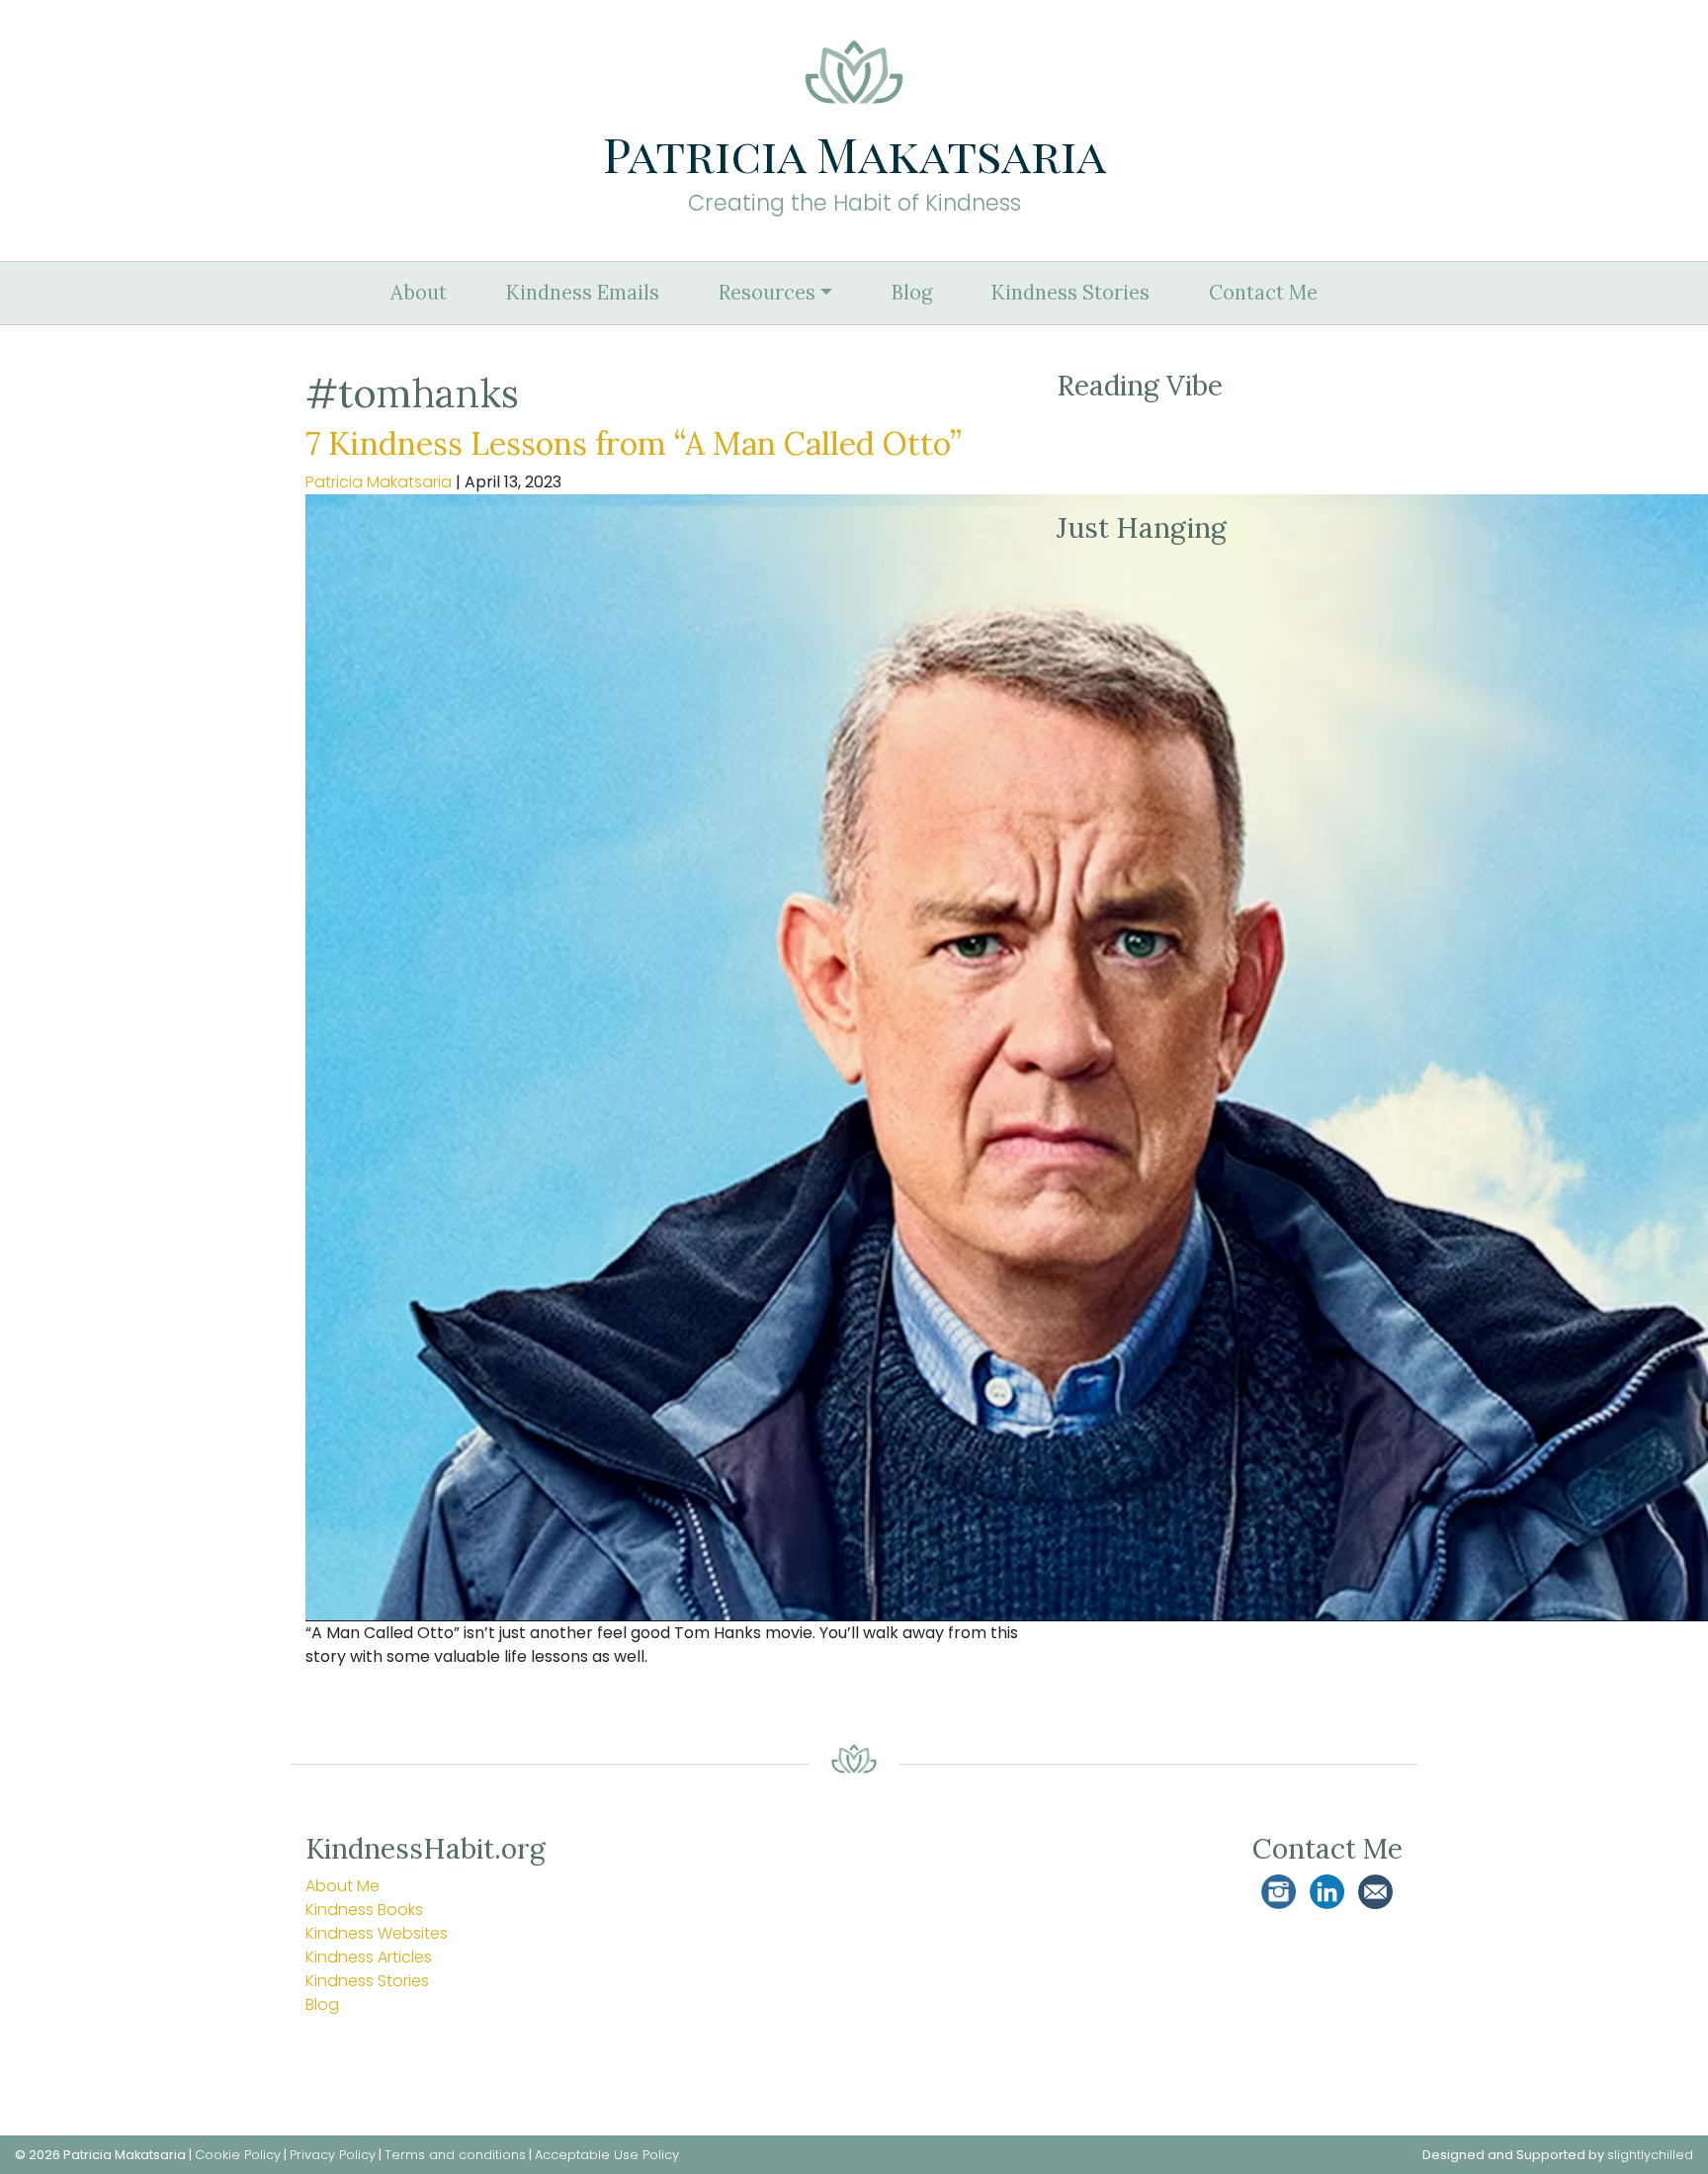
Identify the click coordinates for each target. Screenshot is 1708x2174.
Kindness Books (364, 1910)
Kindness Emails (583, 293)
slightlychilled (1650, 2155)
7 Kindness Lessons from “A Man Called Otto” (634, 443)
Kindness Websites (377, 1933)
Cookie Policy (238, 2155)
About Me (342, 1886)
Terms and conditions (455, 2155)
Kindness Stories (1070, 293)
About (419, 293)
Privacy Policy (333, 2155)
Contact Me (1263, 293)
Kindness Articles (369, 1957)
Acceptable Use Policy (607, 2155)
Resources (767, 293)
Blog (912, 293)
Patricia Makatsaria (379, 482)
